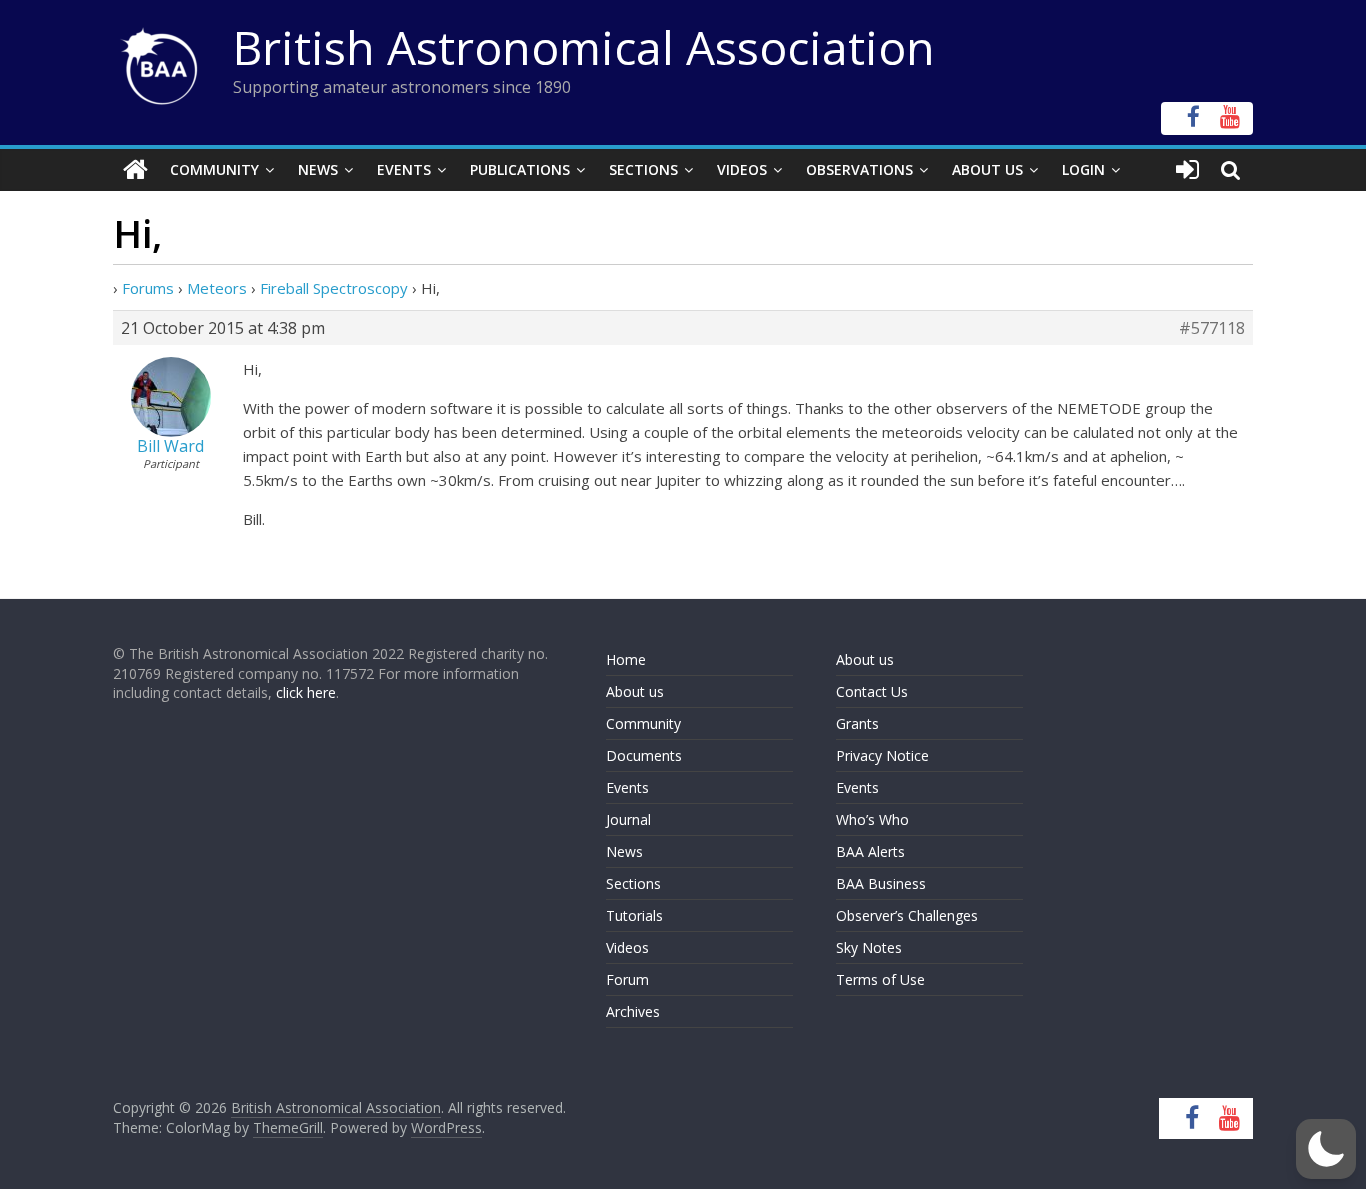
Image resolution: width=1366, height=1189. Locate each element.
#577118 (1212, 328)
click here (306, 692)
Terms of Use (880, 979)
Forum (627, 979)
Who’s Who (872, 819)
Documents (644, 755)
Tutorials (634, 915)
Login (1083, 169)
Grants (857, 723)
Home (626, 659)
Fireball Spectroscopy (334, 288)
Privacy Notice (882, 755)
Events (404, 169)
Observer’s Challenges (907, 915)
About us (635, 691)
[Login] (1187, 170)
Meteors (217, 288)
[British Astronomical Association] (135, 170)
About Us (987, 169)
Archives (633, 1011)
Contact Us (872, 691)
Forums (148, 288)
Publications (520, 169)
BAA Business (881, 883)
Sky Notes (869, 947)
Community (214, 169)
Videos (742, 169)
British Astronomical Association (584, 47)
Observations (859, 169)
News (318, 169)
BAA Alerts (870, 851)
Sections (643, 169)
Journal (628, 819)
